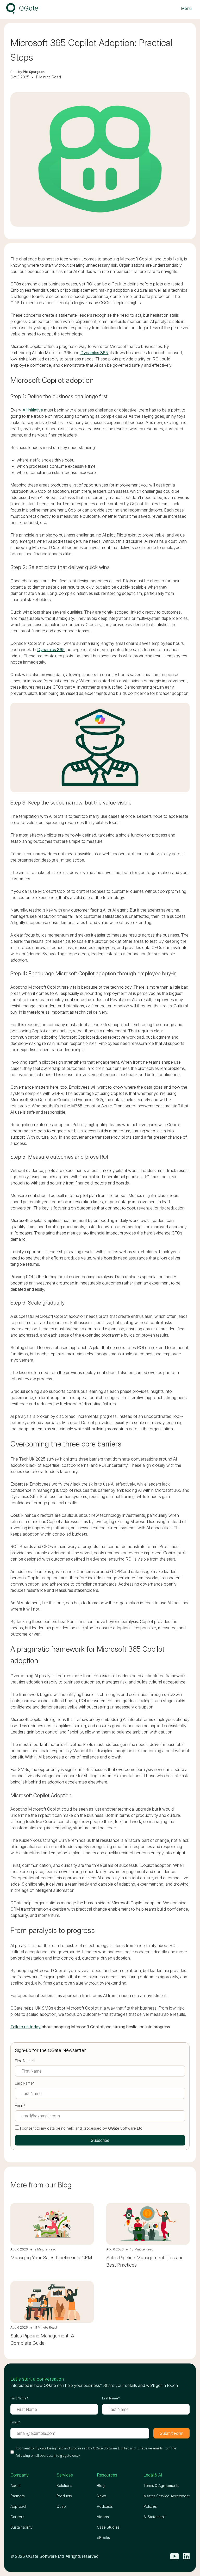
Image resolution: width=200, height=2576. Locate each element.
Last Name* (25, 2083)
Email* (20, 2106)
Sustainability (21, 2527)
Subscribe (100, 2140)
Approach (19, 2506)
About (15, 2485)
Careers (17, 2517)
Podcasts (105, 2506)
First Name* (25, 2061)
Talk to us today (26, 2027)
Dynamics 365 (94, 353)
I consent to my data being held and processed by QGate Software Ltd (81, 2128)
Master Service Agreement (167, 2496)
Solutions (64, 2485)
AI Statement (154, 2517)
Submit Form (171, 2433)
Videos (103, 2517)
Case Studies (108, 2527)
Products (64, 2496)
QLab (61, 2506)
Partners (18, 2496)
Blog (101, 2485)
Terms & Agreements (161, 2485)
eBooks (103, 2538)
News (102, 2496)
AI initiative (33, 410)
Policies (150, 2506)
